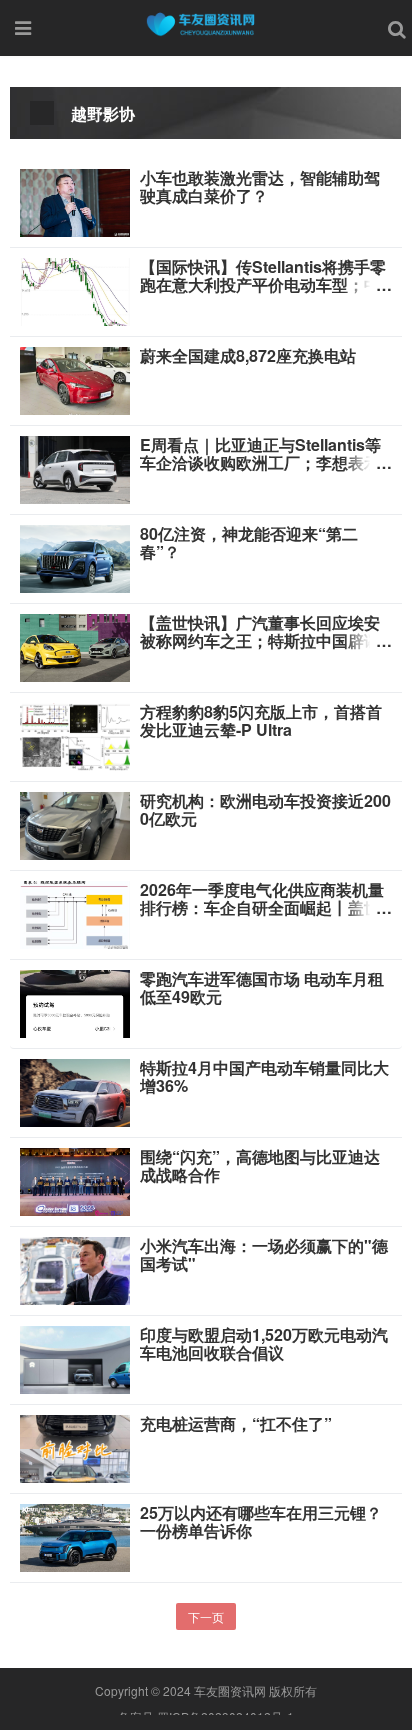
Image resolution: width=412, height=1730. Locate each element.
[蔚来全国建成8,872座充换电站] (75, 379)
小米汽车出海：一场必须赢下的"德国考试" (264, 1255)
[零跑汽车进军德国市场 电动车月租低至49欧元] (75, 1002)
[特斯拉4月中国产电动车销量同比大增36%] (75, 1091)
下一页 (206, 1616)
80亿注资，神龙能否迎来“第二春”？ (249, 543)
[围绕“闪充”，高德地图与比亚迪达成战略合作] (75, 1180)
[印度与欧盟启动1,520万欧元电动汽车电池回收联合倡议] (75, 1358)
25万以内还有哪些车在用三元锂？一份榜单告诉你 (261, 1522)
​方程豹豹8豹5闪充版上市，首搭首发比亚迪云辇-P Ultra (261, 721)
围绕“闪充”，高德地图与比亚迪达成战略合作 (260, 1166)
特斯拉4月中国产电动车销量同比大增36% (264, 1077)
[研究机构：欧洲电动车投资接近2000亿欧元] (75, 824)
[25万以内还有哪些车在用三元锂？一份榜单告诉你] (75, 1536)
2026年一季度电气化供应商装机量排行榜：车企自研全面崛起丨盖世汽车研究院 (262, 908)
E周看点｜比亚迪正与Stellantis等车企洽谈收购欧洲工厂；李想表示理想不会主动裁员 (260, 463)
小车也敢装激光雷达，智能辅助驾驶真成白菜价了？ (260, 187)
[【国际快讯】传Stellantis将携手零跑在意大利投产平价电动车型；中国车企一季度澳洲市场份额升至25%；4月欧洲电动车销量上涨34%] (75, 290)
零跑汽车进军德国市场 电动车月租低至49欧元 (262, 988)
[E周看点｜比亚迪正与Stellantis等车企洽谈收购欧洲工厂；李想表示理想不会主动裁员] (75, 468)
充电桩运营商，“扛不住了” (236, 1424)
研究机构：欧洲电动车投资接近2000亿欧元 (265, 810)
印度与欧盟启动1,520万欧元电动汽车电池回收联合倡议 (264, 1344)
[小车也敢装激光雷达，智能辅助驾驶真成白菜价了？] (75, 201)
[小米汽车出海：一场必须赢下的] (75, 1269)
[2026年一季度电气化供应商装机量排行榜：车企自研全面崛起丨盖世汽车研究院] (75, 913)
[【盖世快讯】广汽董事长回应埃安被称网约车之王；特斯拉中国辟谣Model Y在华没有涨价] (75, 646)
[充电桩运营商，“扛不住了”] (75, 1447)
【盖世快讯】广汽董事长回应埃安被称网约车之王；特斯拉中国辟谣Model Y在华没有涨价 (260, 641)
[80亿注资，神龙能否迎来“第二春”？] (75, 557)
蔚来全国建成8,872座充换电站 (248, 356)
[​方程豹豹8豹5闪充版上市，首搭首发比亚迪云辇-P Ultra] (75, 735)
